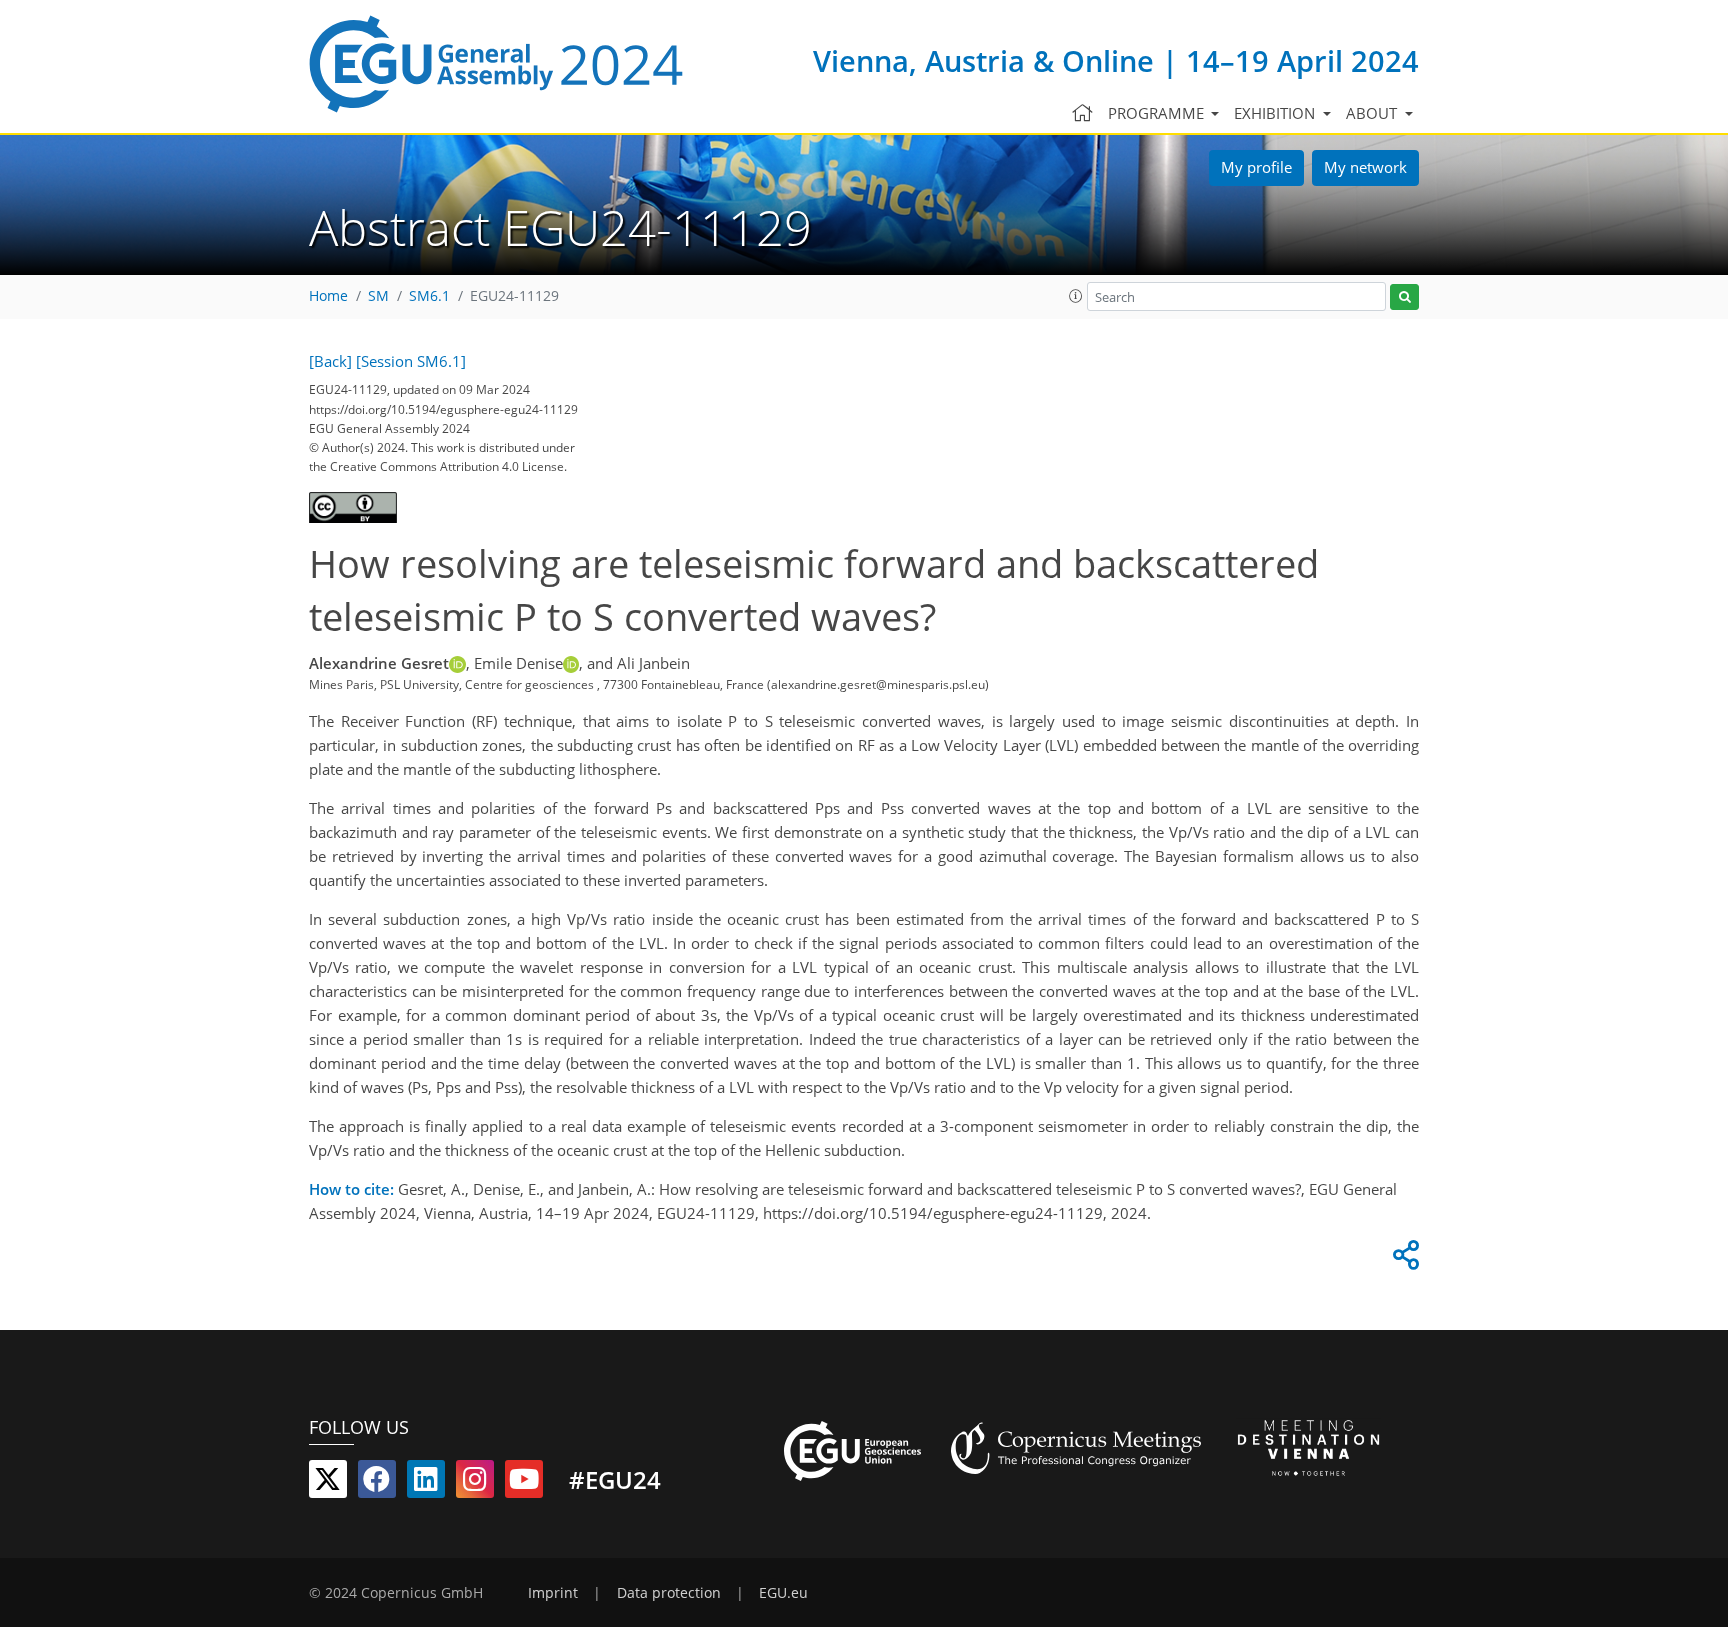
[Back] (330, 361)
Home (328, 296)
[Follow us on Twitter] (328, 1483)
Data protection (669, 1593)
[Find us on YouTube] (524, 1483)
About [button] (1373, 113)
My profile (1256, 167)
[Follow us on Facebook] (377, 1483)
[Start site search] (1404, 297)
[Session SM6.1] (411, 361)
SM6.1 (429, 296)
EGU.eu (783, 1593)
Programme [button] (1158, 113)
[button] (1076, 296)
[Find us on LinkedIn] (426, 1483)
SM (378, 296)
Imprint (553, 1593)
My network (1365, 167)
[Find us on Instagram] (475, 1483)
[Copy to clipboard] (1403, 1260)
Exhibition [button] (1276, 113)
